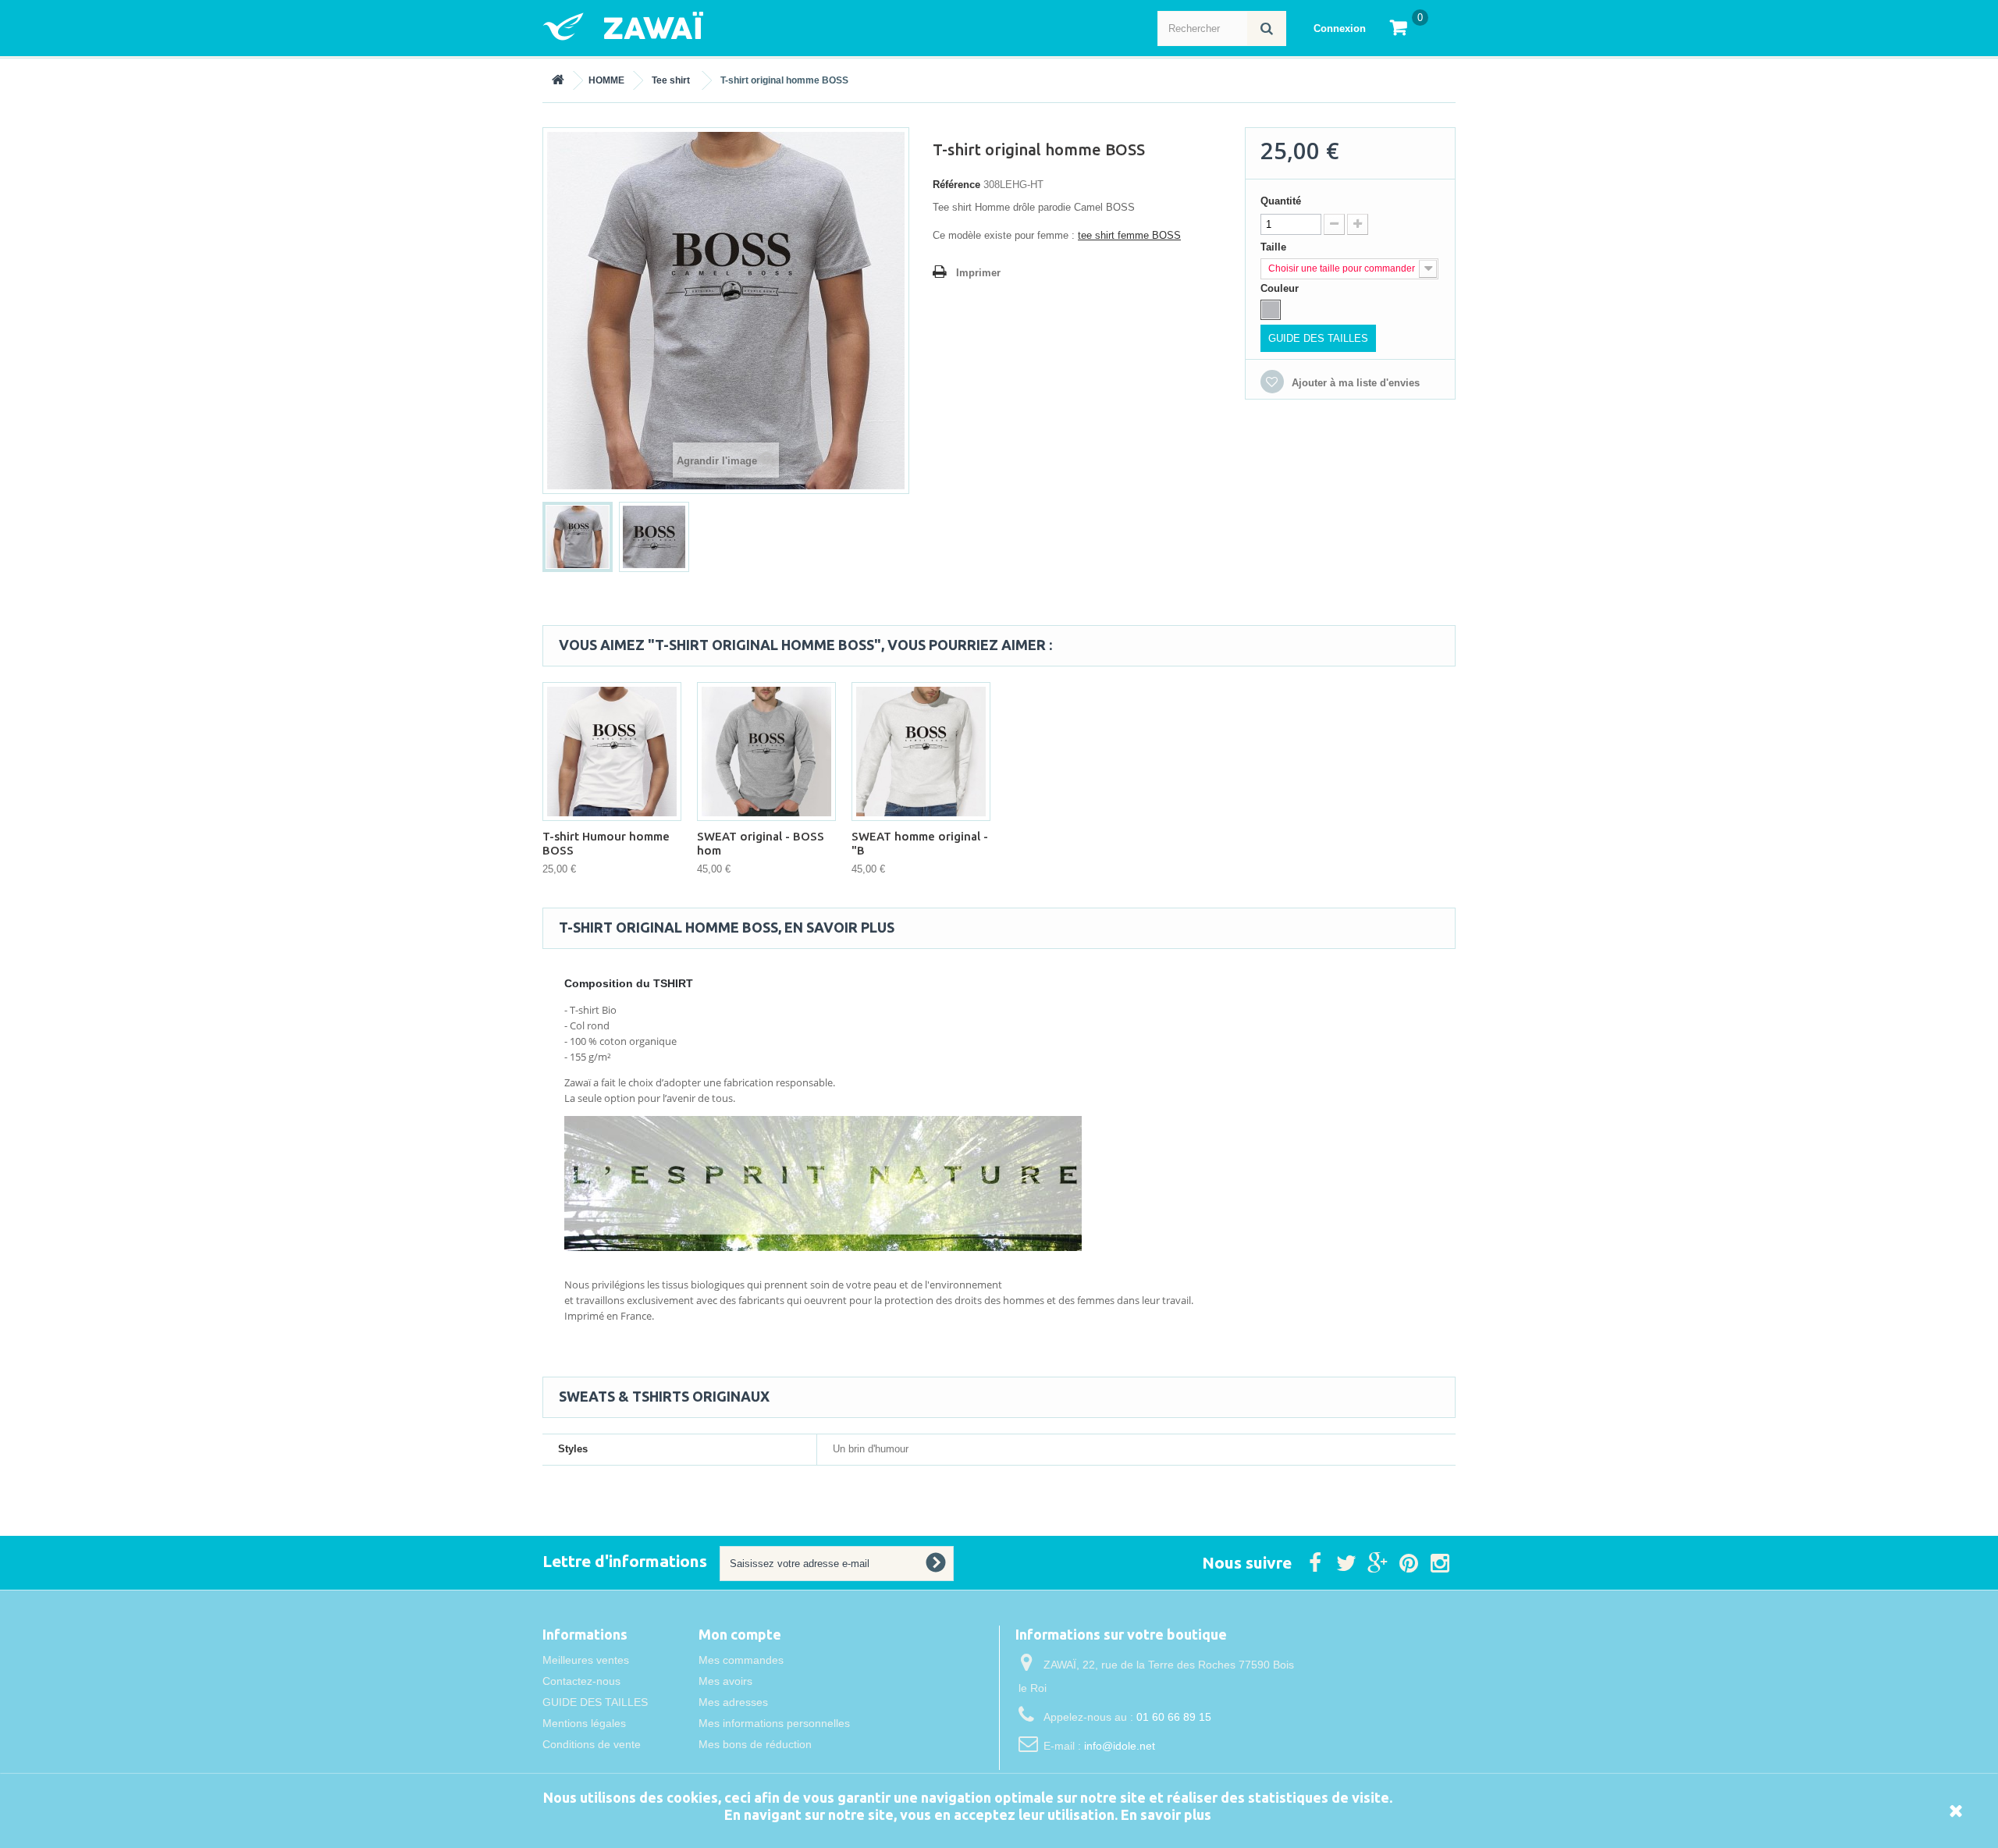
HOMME (606, 80)
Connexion (1340, 28)
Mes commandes (741, 1660)
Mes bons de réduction (755, 1744)
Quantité (1281, 201)
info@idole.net (1120, 1746)
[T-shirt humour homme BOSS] (612, 752)
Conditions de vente (592, 1744)
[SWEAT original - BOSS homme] (766, 752)
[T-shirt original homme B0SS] (578, 537)
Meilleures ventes (586, 1660)
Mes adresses (733, 1702)
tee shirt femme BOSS (1129, 235)
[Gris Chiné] (1271, 310)
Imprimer (978, 273)
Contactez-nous (581, 1681)
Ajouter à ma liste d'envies (1354, 383)
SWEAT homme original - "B (920, 843)
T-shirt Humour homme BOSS (606, 843)
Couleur (1281, 288)
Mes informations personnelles (774, 1723)
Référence (956, 185)
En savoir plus (1166, 1814)
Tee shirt (671, 80)
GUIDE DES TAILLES (1318, 338)
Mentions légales (584, 1723)
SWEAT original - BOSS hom (761, 843)
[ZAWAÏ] (695, 26)
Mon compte (740, 1634)
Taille (1275, 247)
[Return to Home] (558, 80)
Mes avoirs (725, 1681)
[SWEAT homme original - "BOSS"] (921, 752)
